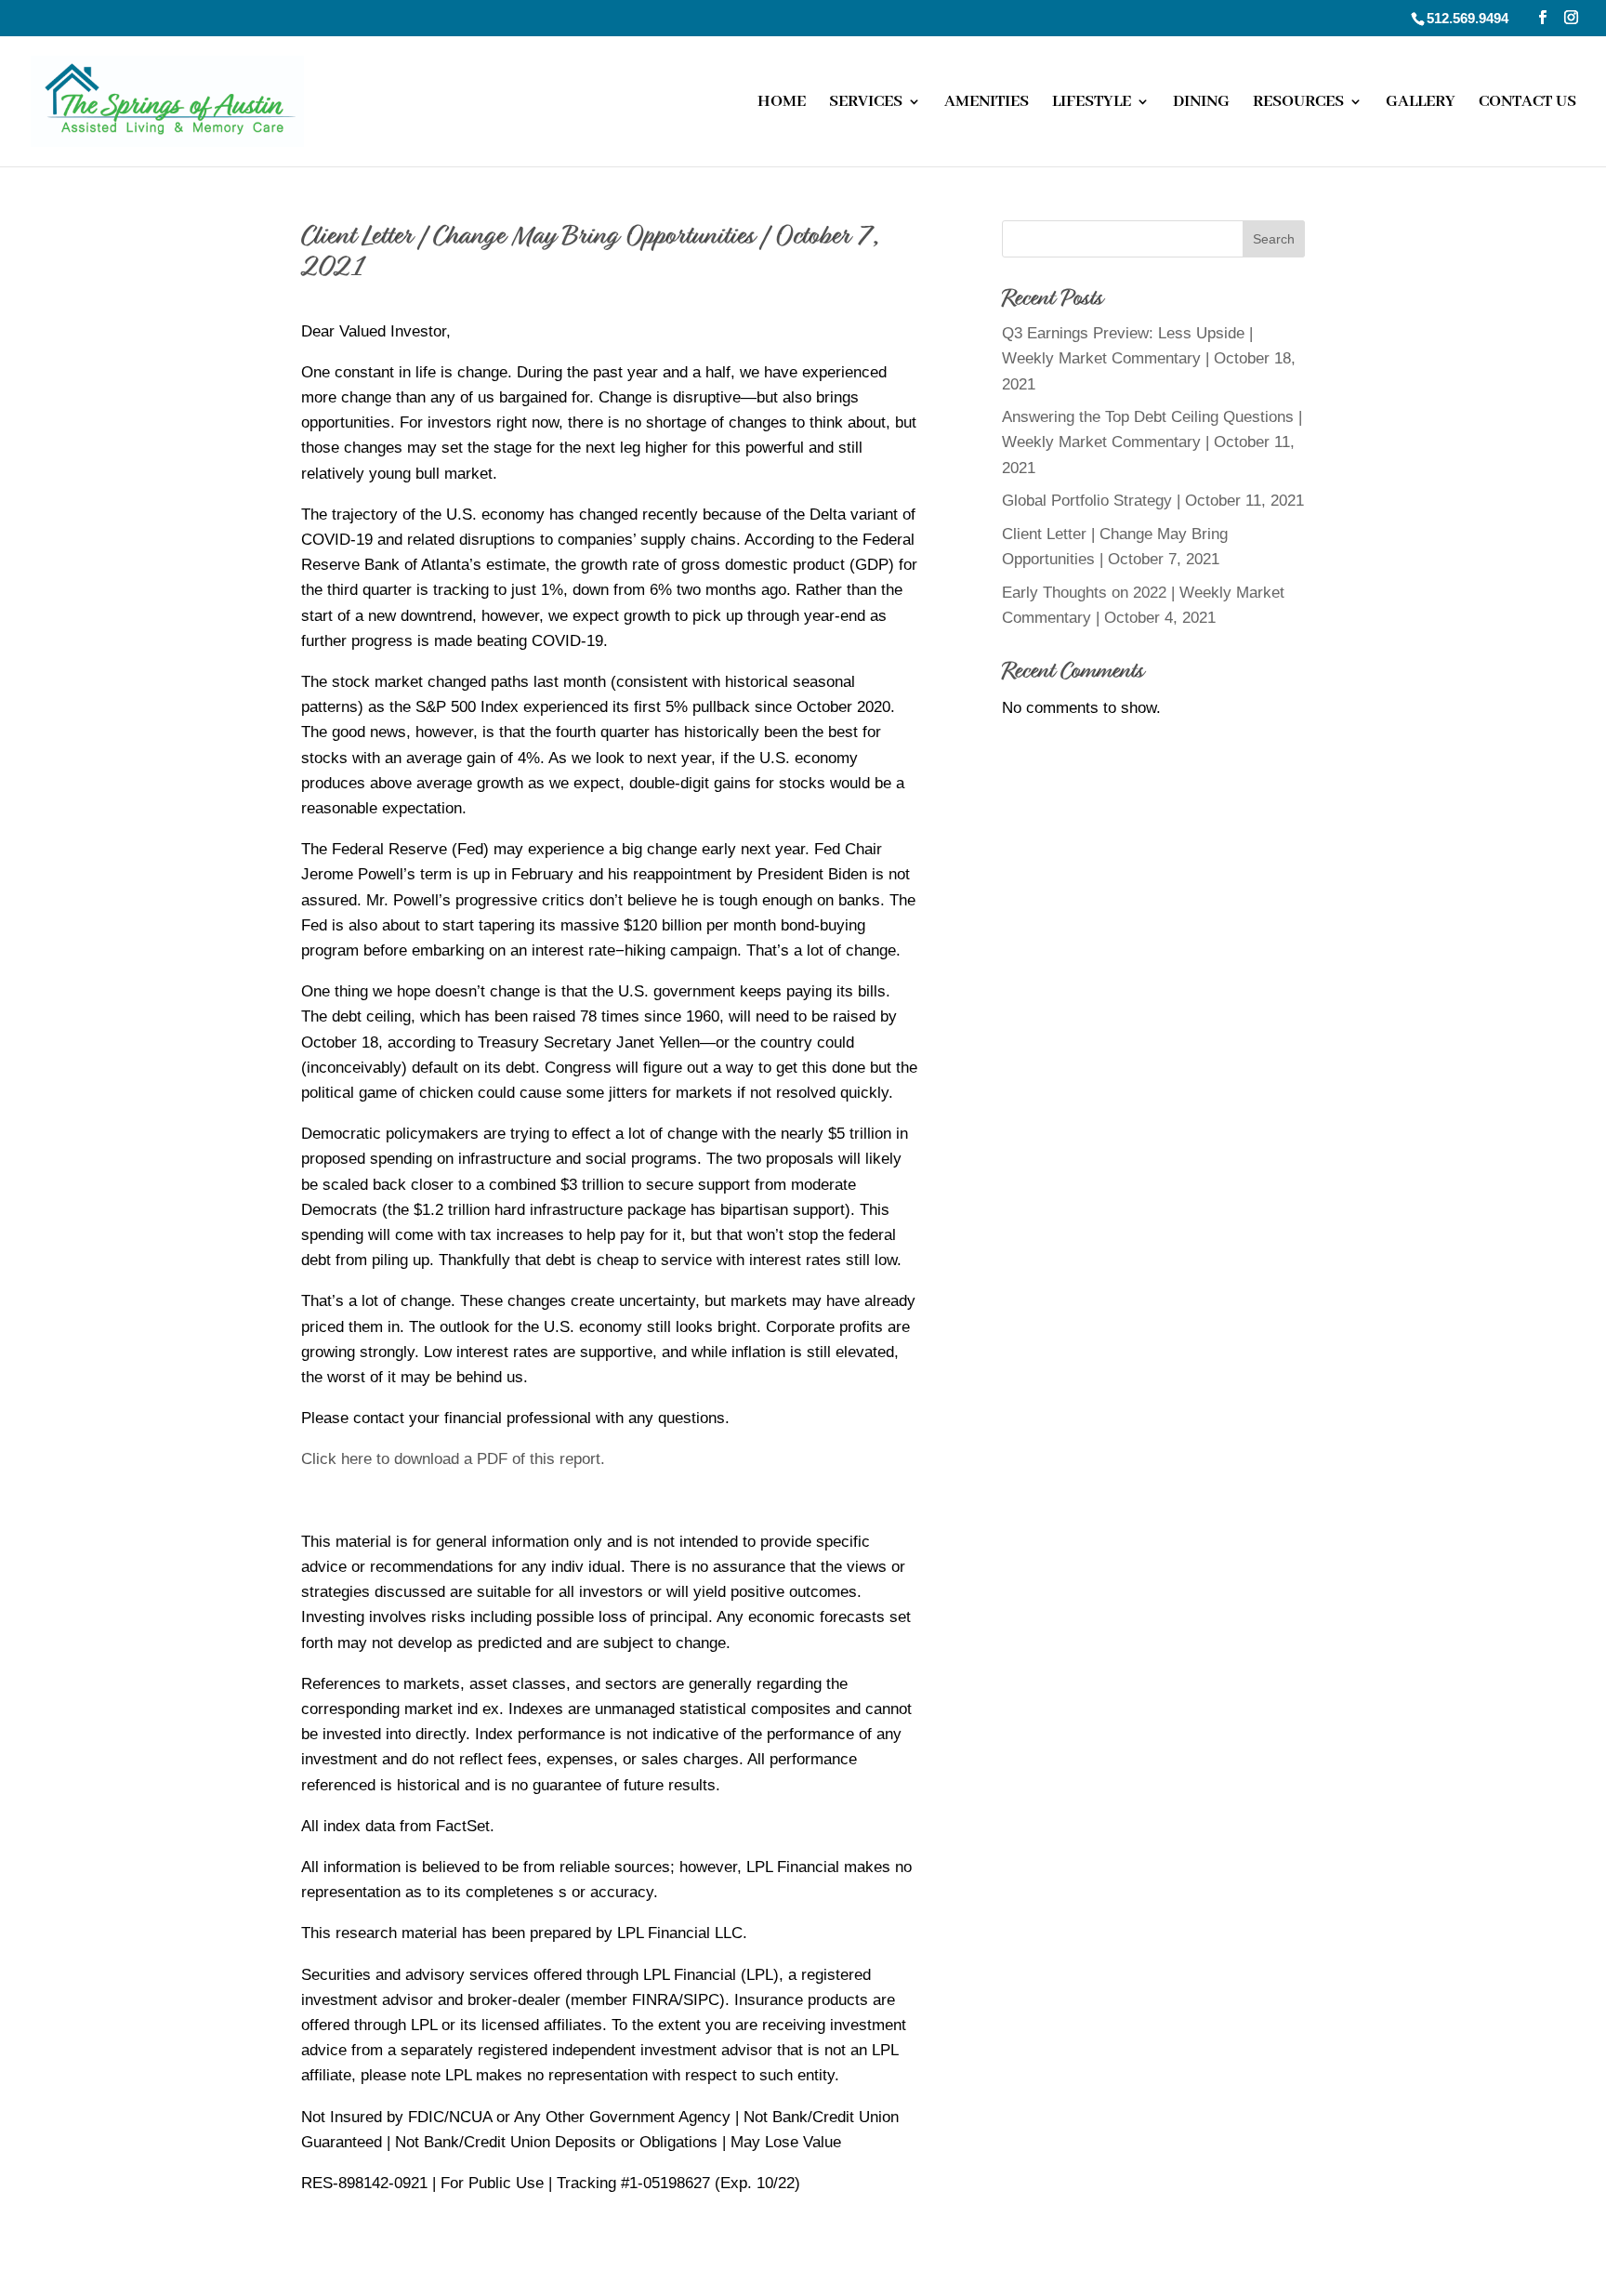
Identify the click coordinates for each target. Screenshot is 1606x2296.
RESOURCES (1298, 103)
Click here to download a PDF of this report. (453, 1459)
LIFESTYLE (1092, 103)
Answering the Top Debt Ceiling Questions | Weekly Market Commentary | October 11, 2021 (1152, 442)
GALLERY (1421, 103)
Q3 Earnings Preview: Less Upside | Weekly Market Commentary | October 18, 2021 (1149, 358)
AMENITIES (987, 103)
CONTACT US (1527, 103)
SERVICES (866, 103)
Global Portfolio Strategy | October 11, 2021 (1153, 501)
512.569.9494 (1468, 18)
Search (1274, 239)
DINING (1201, 103)
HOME (782, 103)
